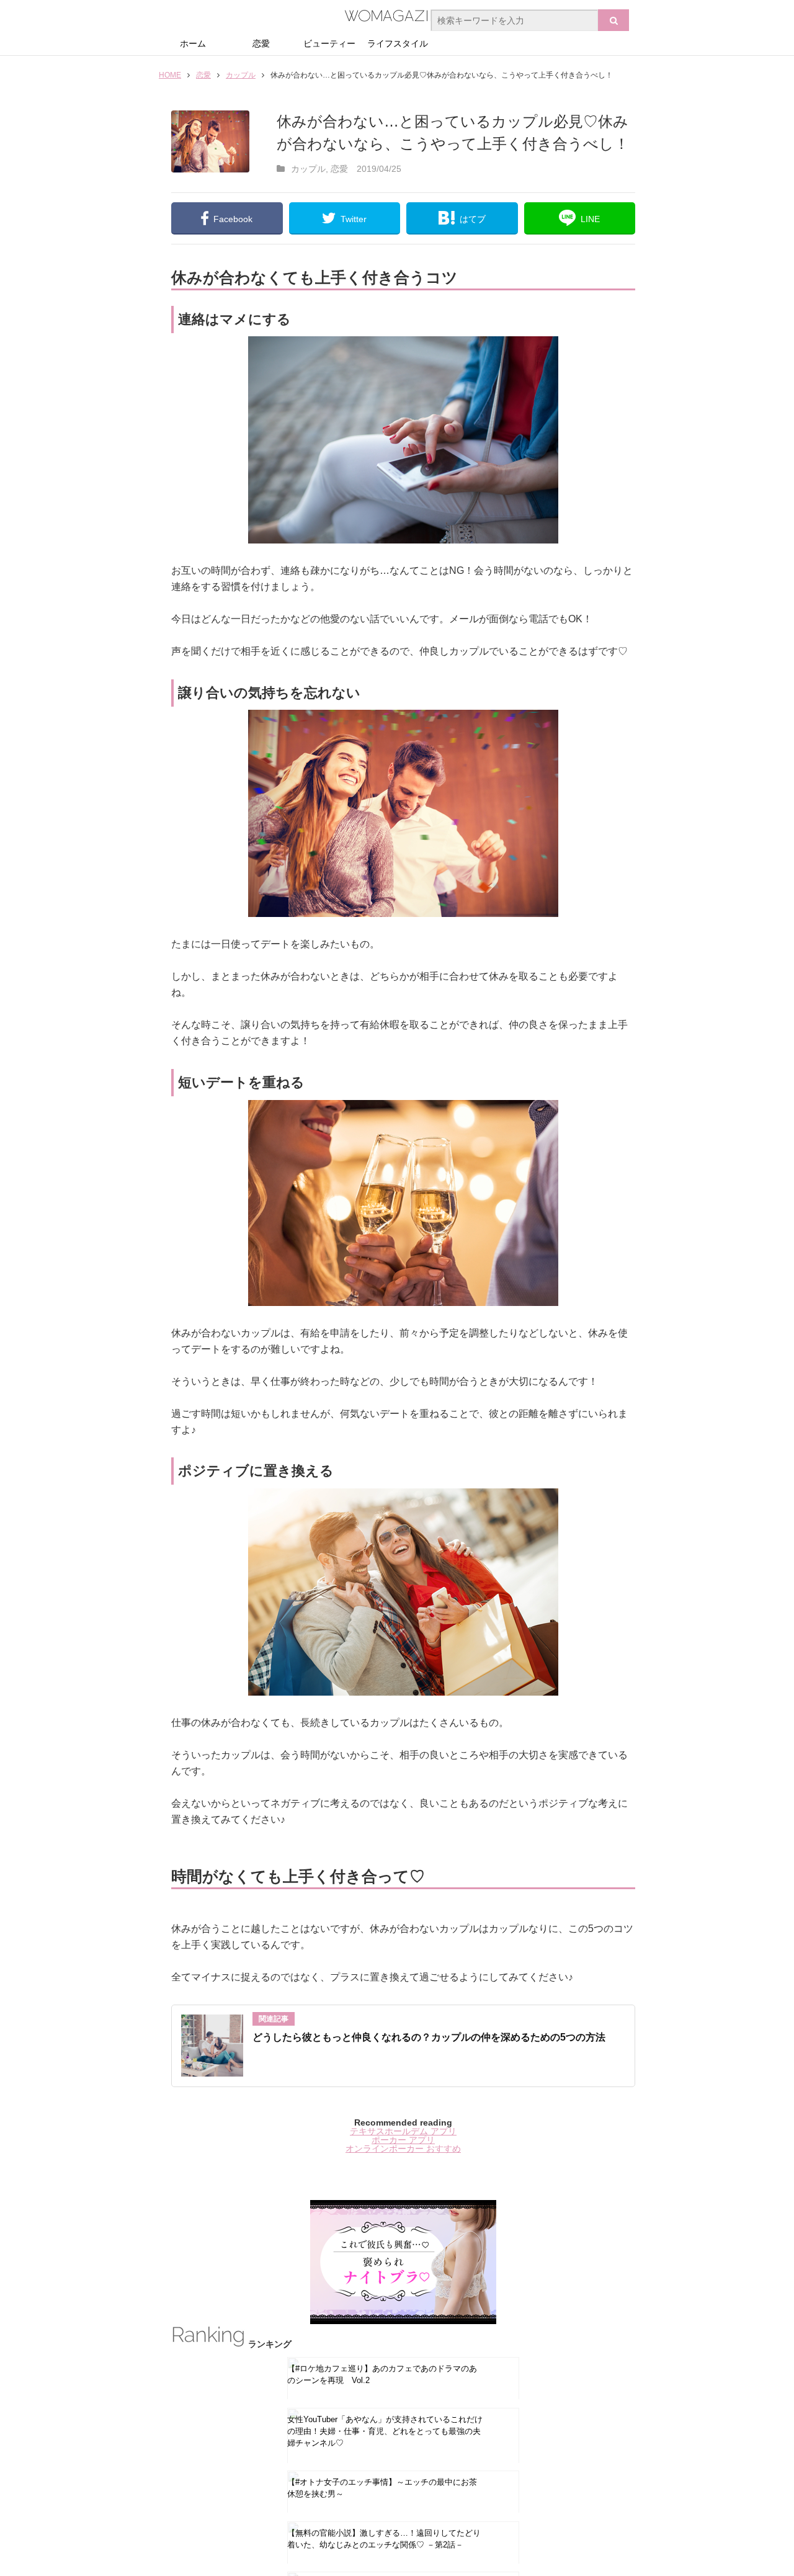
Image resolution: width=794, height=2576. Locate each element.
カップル (241, 75)
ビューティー (329, 43)
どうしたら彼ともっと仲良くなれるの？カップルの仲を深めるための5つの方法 (429, 2037)
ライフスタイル (398, 43)
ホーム (193, 43)
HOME (170, 75)
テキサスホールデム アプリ (403, 2131)
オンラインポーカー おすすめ (403, 2149)
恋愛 (261, 43)
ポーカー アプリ (403, 2140)
